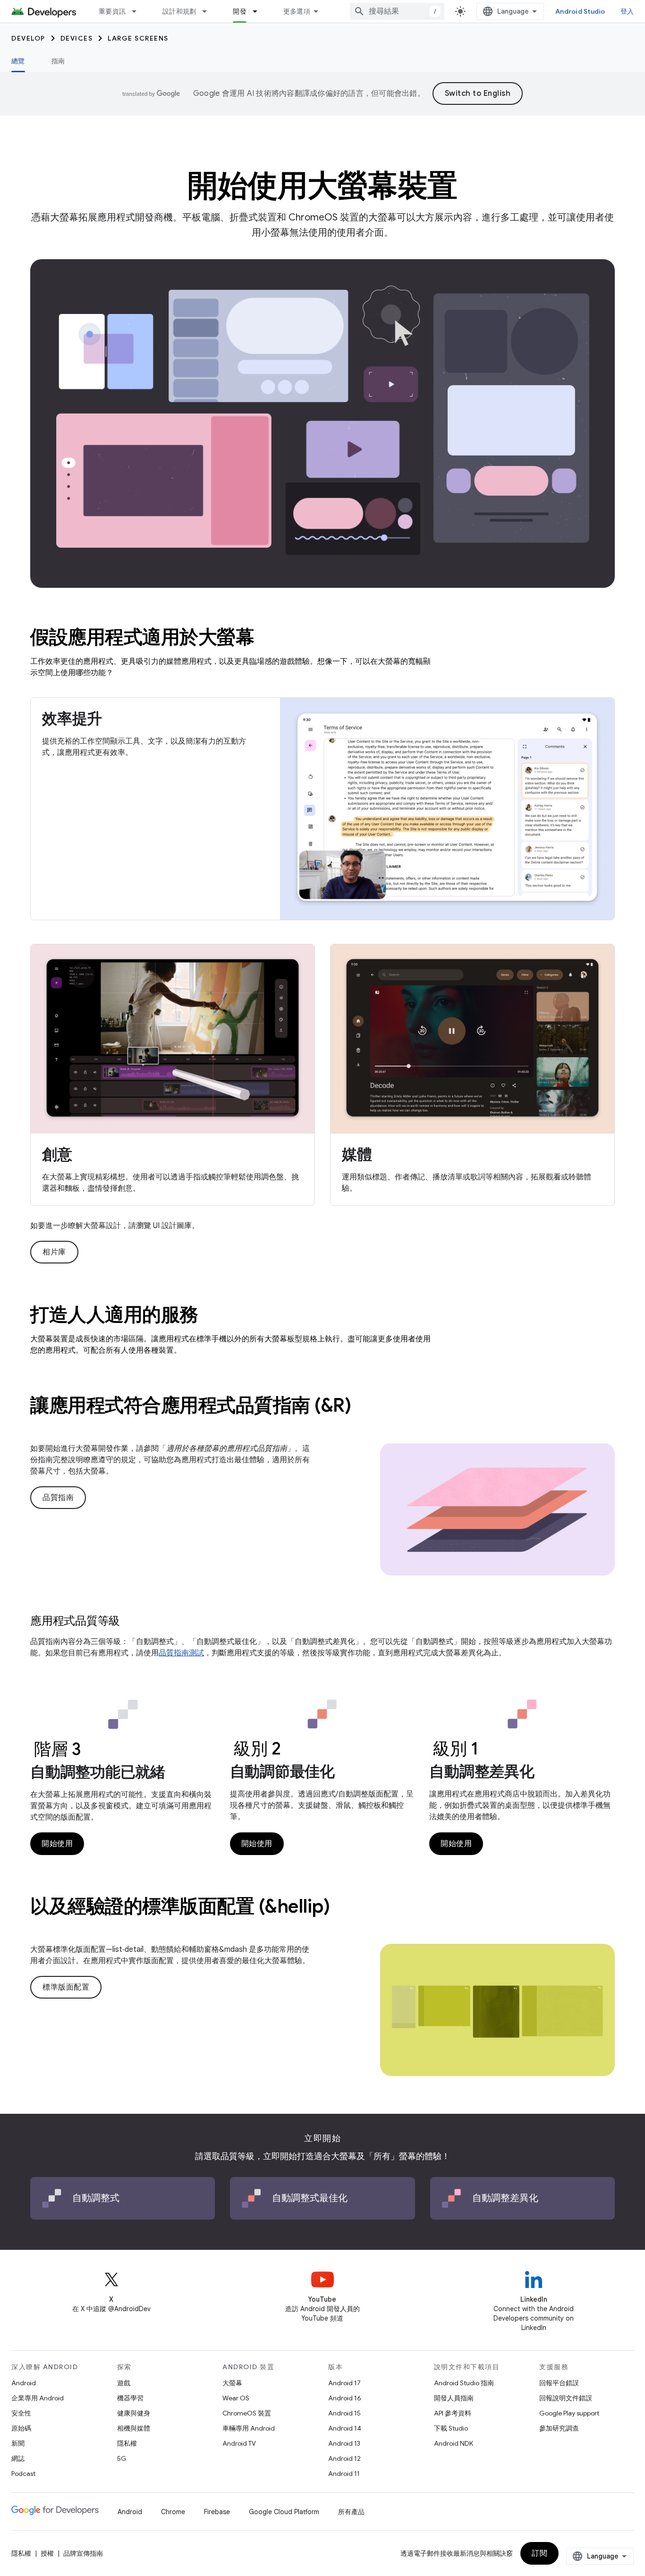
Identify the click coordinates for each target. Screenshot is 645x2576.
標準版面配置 (66, 1987)
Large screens (138, 38)
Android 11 (344, 2474)
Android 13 (344, 2443)
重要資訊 (112, 11)
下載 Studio (451, 2428)
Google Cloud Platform (284, 2512)
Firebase (217, 2512)
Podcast (23, 2474)
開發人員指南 (454, 2398)
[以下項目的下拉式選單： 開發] (259, 11)
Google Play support (569, 2413)
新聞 (18, 2443)
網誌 (18, 2458)
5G (122, 2458)
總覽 (18, 61)
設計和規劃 (179, 11)
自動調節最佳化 (282, 1771)
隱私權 (127, 2443)
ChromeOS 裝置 (247, 2413)
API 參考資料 (453, 2413)
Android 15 (344, 2413)
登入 (627, 11)
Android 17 (344, 2383)
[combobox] (397, 11)
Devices (77, 38)
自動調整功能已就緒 (98, 1772)
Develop (28, 38)
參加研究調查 (559, 2428)
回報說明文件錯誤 (566, 2398)
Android (24, 2383)
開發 (240, 11)
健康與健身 (134, 2413)
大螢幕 (232, 2383)
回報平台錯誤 (559, 2383)
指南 (58, 61)
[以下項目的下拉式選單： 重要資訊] (138, 11)
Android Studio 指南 (464, 2383)
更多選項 (297, 11)
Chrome (173, 2512)
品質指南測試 (181, 1653)
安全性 (21, 2413)
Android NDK (454, 2443)
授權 (47, 2553)
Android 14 (345, 2428)
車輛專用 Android (249, 2428)
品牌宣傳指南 (83, 2553)
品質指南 (58, 1498)
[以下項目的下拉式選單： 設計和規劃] (209, 11)
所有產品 (351, 2512)
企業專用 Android (38, 2398)
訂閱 (539, 2553)
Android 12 (344, 2458)
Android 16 (345, 2398)
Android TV (239, 2443)
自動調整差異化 (482, 1771)
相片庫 (54, 1252)
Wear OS (236, 2398)
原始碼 (21, 2428)
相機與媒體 (134, 2428)
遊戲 (124, 2383)
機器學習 (130, 2398)
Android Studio (580, 11)
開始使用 (57, 1844)
